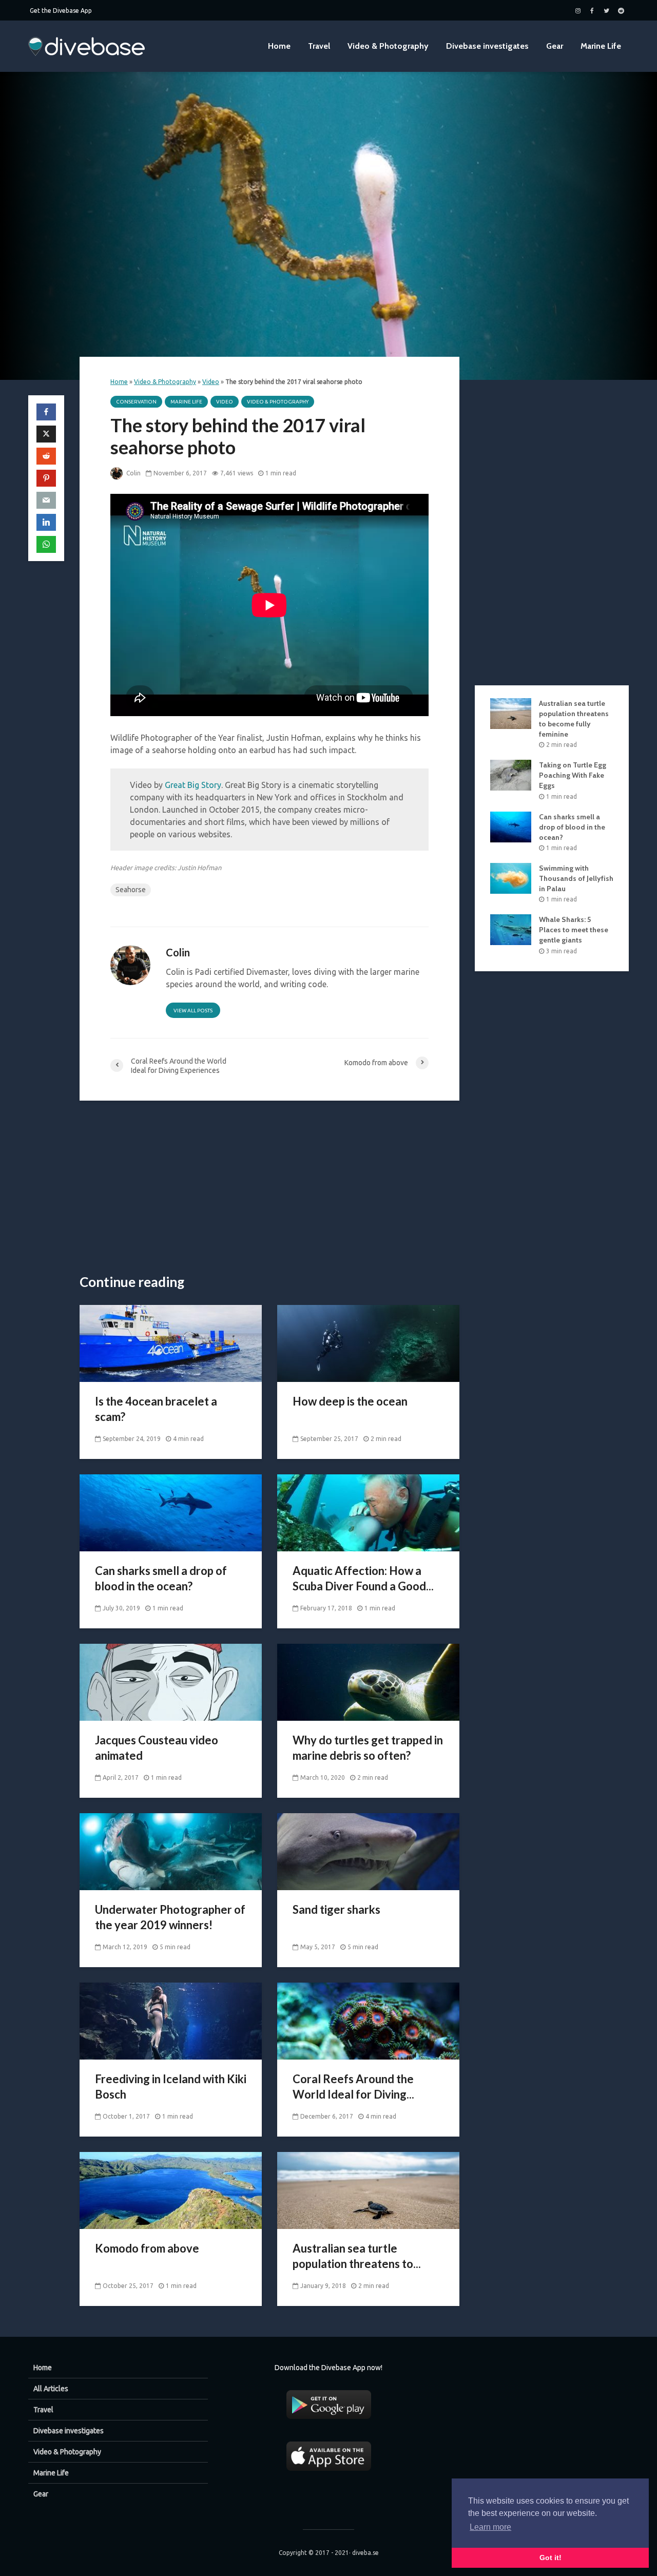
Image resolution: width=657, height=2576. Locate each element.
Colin (133, 473)
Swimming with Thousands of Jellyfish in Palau (576, 878)
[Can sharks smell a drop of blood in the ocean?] (171, 1512)
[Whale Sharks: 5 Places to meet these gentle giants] (511, 929)
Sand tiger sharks (336, 1909)
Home (279, 46)
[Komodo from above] (171, 2189)
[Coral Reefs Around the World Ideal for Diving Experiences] (368, 2020)
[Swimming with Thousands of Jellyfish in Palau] (511, 878)
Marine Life (601, 46)
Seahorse (131, 890)
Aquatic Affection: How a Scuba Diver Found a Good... (363, 1578)
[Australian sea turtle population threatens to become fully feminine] (368, 2189)
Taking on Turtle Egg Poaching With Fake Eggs (573, 775)
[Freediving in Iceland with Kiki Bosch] (171, 2020)
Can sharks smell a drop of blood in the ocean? (161, 1578)
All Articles (51, 2389)
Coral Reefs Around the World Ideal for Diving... (353, 2087)
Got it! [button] (550, 2558)
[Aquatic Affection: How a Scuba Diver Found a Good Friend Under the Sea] (368, 1512)
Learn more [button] (490, 2527)
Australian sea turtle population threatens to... (357, 2256)
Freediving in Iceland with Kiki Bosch (171, 2087)
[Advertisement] (269, 1188)
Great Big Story (193, 785)
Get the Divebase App (61, 11)
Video (211, 382)
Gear (555, 46)
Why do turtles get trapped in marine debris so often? (368, 1748)
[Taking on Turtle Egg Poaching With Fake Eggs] (511, 775)
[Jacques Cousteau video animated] (171, 1681)
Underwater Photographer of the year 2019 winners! (170, 1917)
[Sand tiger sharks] (368, 1851)
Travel (319, 46)
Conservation (136, 402)
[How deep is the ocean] (368, 1342)
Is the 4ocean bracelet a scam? (156, 1409)
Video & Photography (388, 46)
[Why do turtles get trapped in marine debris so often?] (368, 1681)
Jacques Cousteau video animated (157, 1748)
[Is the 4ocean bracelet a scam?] (171, 1342)
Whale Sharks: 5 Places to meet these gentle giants (574, 930)
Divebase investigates (487, 46)
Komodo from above (147, 2248)
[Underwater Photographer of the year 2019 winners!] (171, 1851)
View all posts (193, 1011)
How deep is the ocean (350, 1401)
